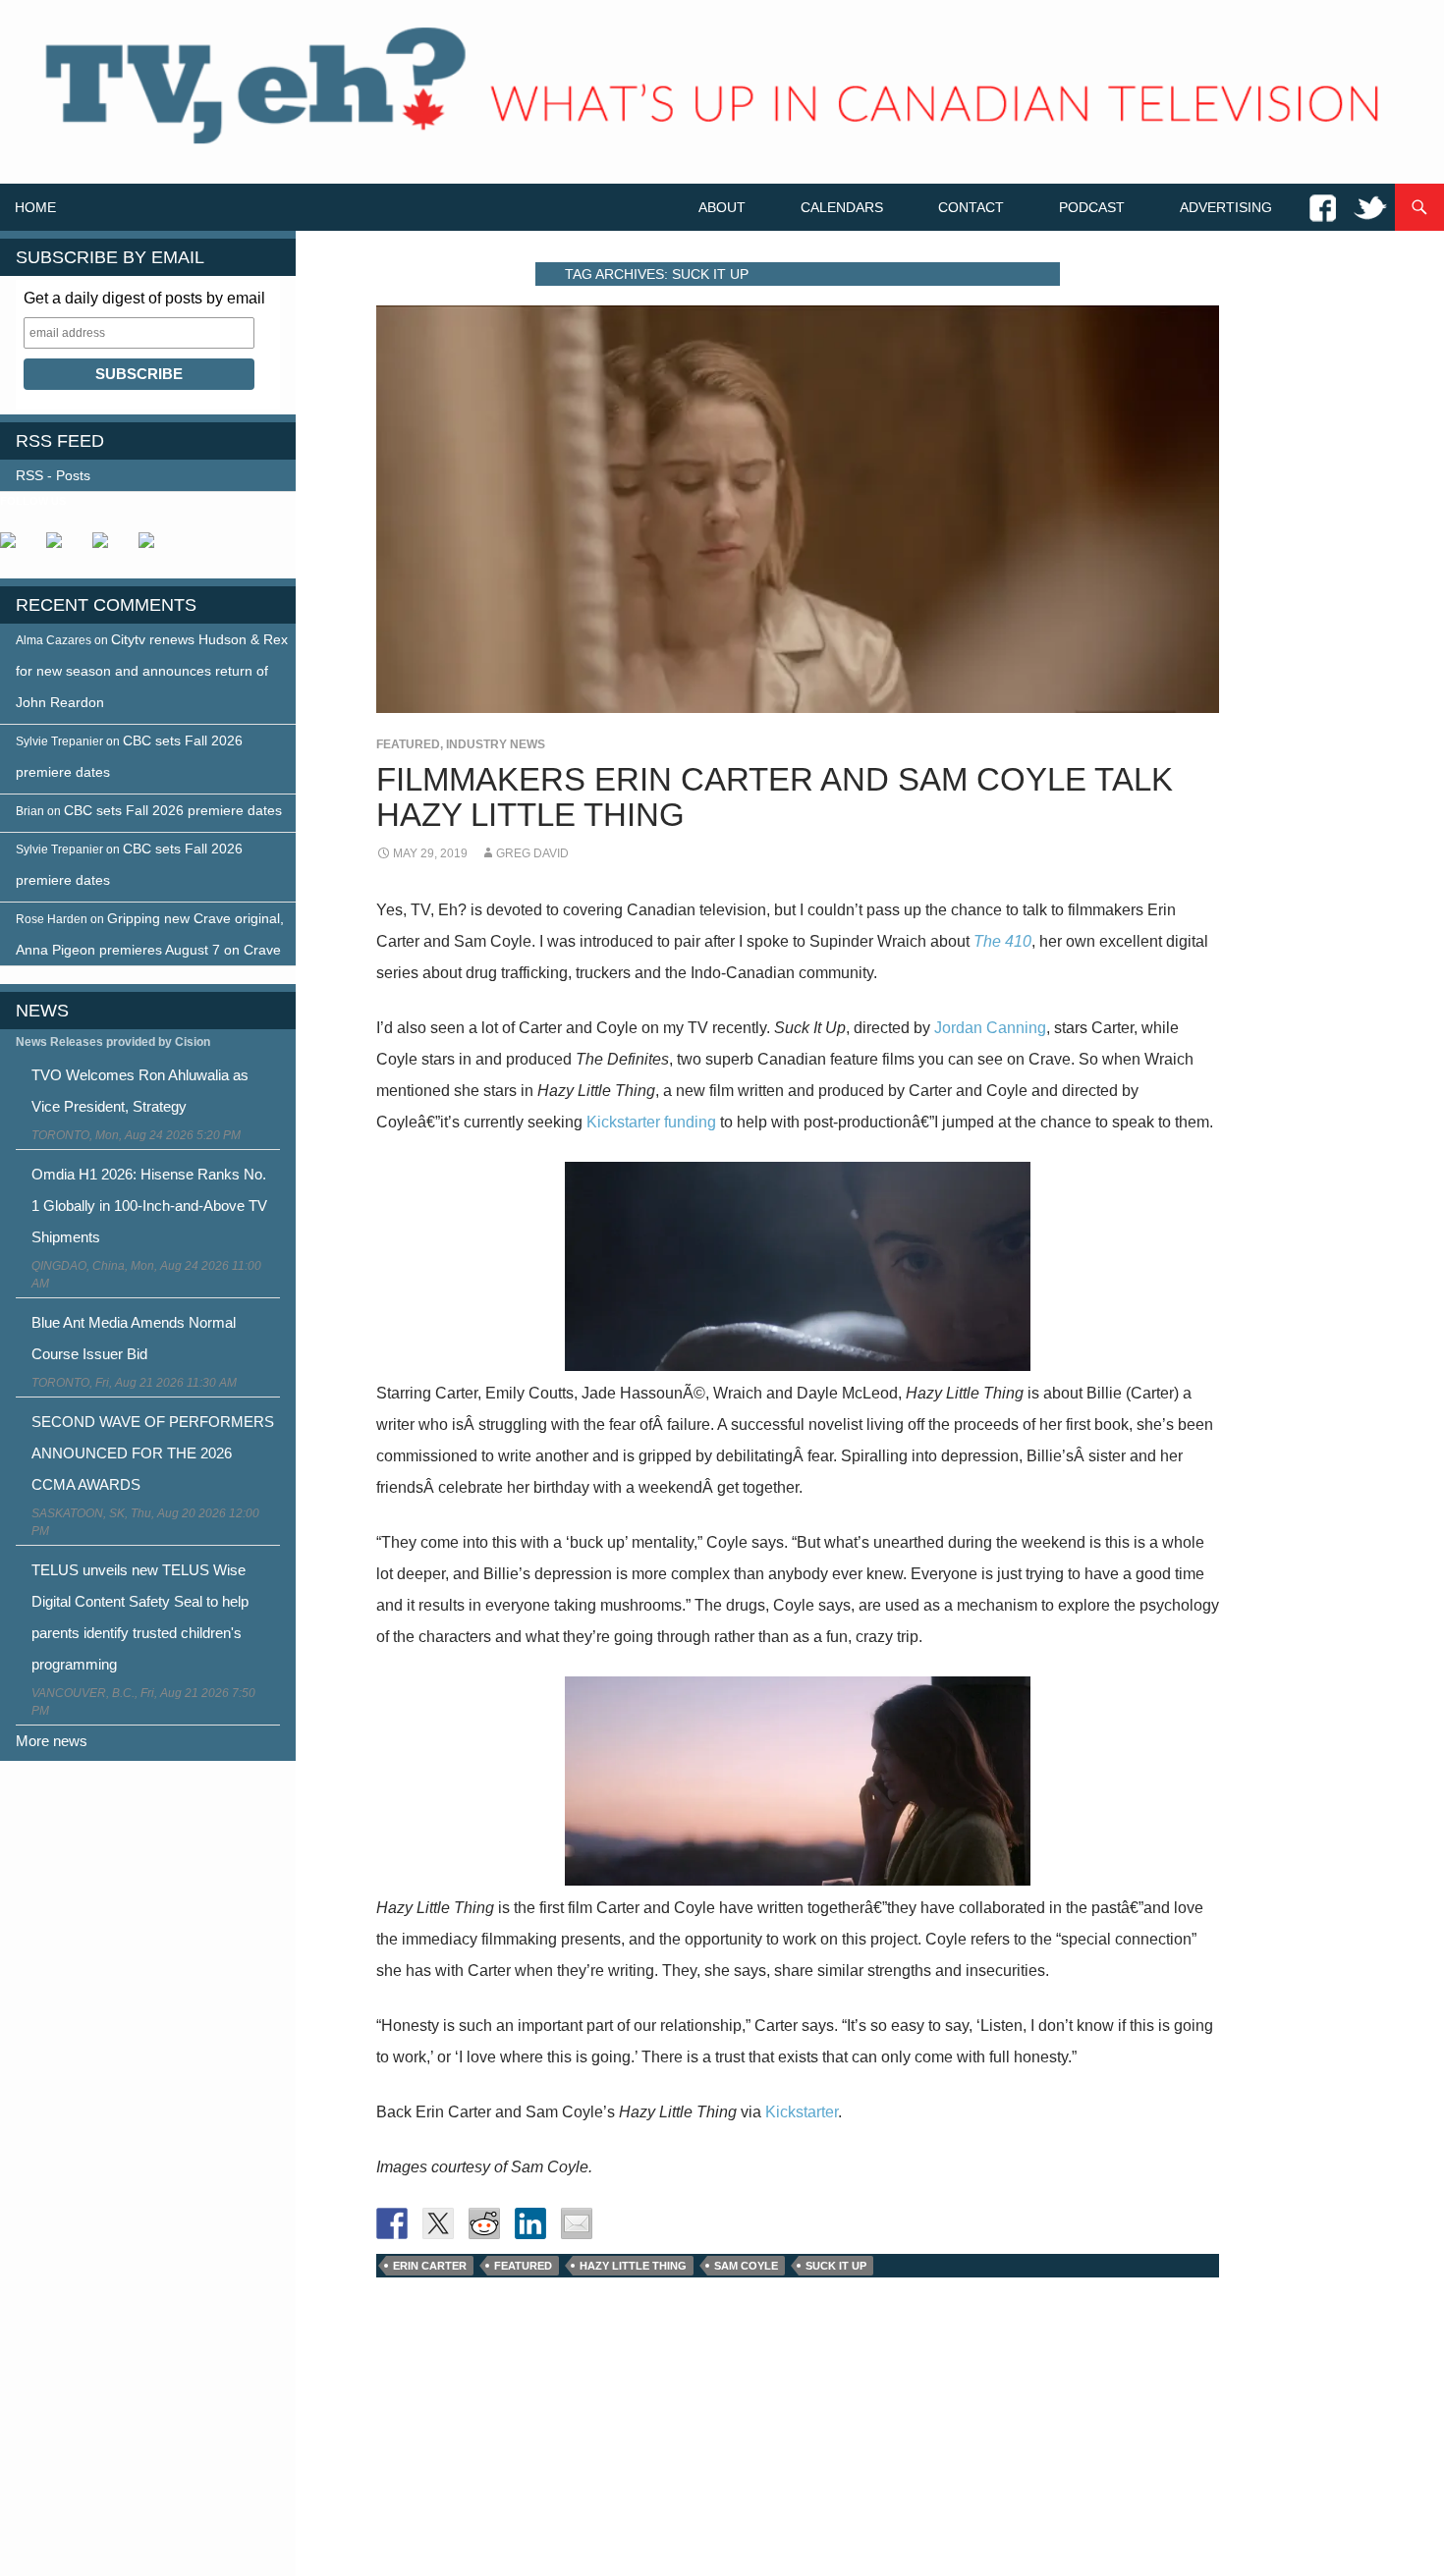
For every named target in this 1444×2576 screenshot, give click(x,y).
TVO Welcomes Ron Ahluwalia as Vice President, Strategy (140, 1091)
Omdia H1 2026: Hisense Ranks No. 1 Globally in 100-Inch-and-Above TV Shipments (149, 1206)
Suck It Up (836, 2266)
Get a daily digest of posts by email (144, 298)
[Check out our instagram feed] (154, 548)
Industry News (496, 744)
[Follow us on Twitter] (62, 548)
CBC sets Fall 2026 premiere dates (173, 810)
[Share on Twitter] (438, 2223)
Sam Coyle (746, 2266)
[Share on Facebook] (392, 2223)
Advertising (1226, 207)
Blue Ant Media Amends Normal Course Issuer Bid (134, 1338)
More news (52, 1741)
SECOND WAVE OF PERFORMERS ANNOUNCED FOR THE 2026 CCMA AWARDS (153, 1453)
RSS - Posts (53, 475)
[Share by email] (577, 2223)
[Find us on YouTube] (108, 548)
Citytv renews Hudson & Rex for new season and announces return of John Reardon (152, 671)
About (722, 207)
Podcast (1092, 207)
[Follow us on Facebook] (16, 548)
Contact (971, 207)
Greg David (532, 853)
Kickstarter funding (651, 1122)
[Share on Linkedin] (530, 2223)
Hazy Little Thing (633, 2266)
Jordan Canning (990, 1028)
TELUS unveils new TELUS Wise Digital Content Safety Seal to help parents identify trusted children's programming (140, 1617)
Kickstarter (802, 2112)
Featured (408, 744)
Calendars (842, 207)
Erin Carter (430, 2266)
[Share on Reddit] (484, 2223)
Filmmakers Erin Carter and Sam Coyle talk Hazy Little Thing (775, 797)
